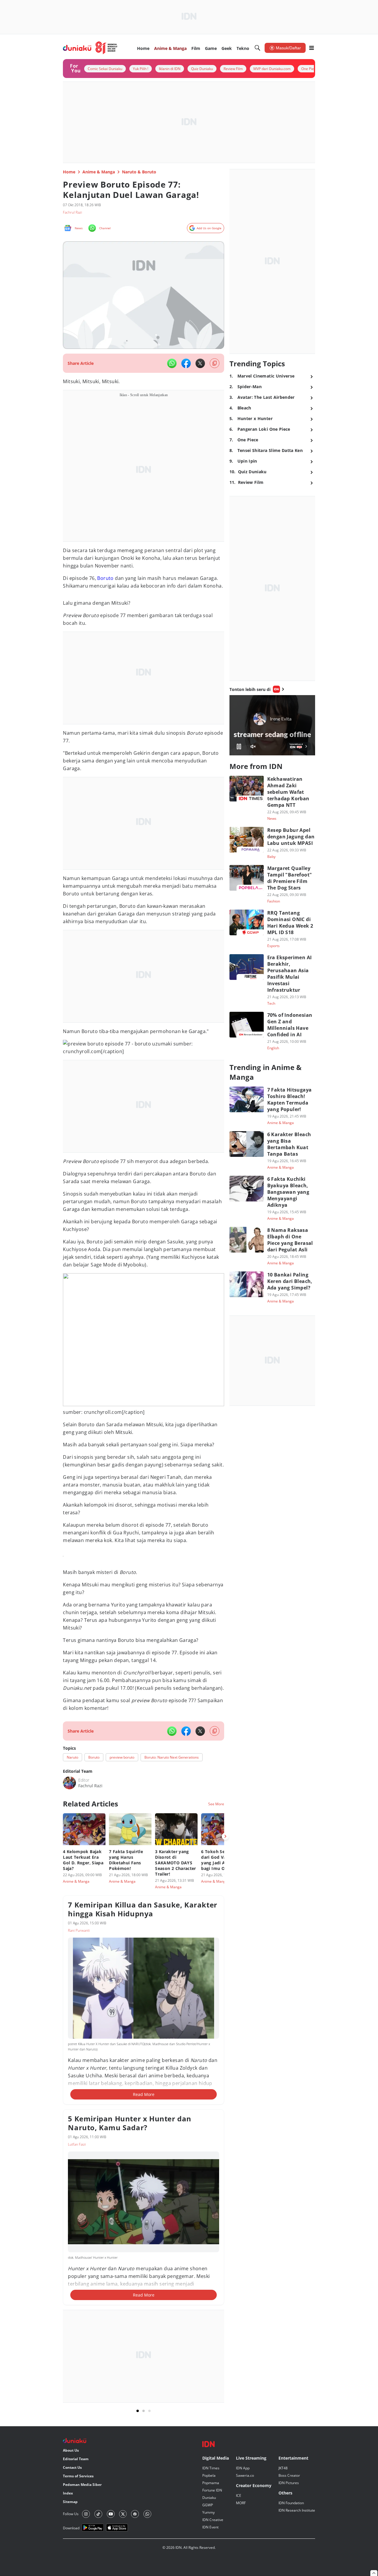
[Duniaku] (90, 48)
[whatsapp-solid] (172, 363)
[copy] (215, 363)
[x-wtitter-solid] (200, 363)
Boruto (105, 578)
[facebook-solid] (186, 363)
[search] (258, 48)
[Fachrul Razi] (69, 1783)
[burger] (312, 48)
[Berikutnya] (225, 1836)
